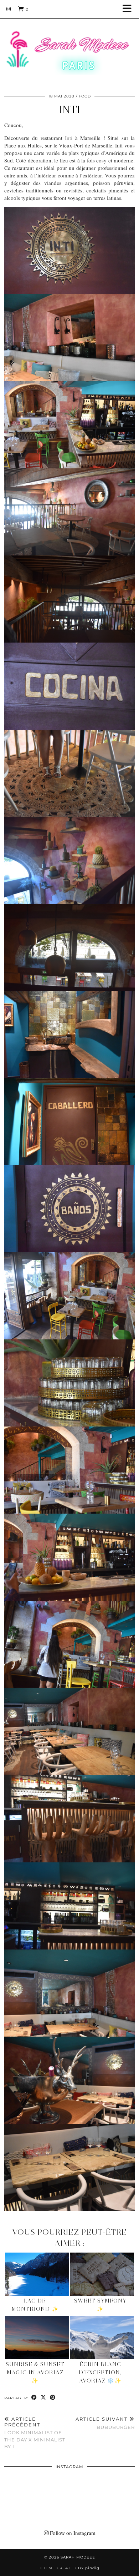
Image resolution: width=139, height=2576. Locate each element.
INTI (69, 109)
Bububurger (105, 2423)
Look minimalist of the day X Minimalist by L (35, 2433)
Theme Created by (70, 2568)
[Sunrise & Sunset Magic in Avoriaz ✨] (37, 2338)
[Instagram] (9, 9)
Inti (69, 138)
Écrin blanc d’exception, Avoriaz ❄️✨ (100, 2373)
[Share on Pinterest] (53, 2398)
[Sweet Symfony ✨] (102, 2274)
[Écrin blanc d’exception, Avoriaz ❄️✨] (102, 2338)
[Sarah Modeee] (69, 44)
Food (85, 96)
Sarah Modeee (78, 2557)
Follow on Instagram (72, 2533)
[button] (129, 9)
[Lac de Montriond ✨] (37, 2274)
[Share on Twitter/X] (43, 2398)
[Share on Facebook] (34, 2398)
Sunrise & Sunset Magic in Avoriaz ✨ (35, 2373)
